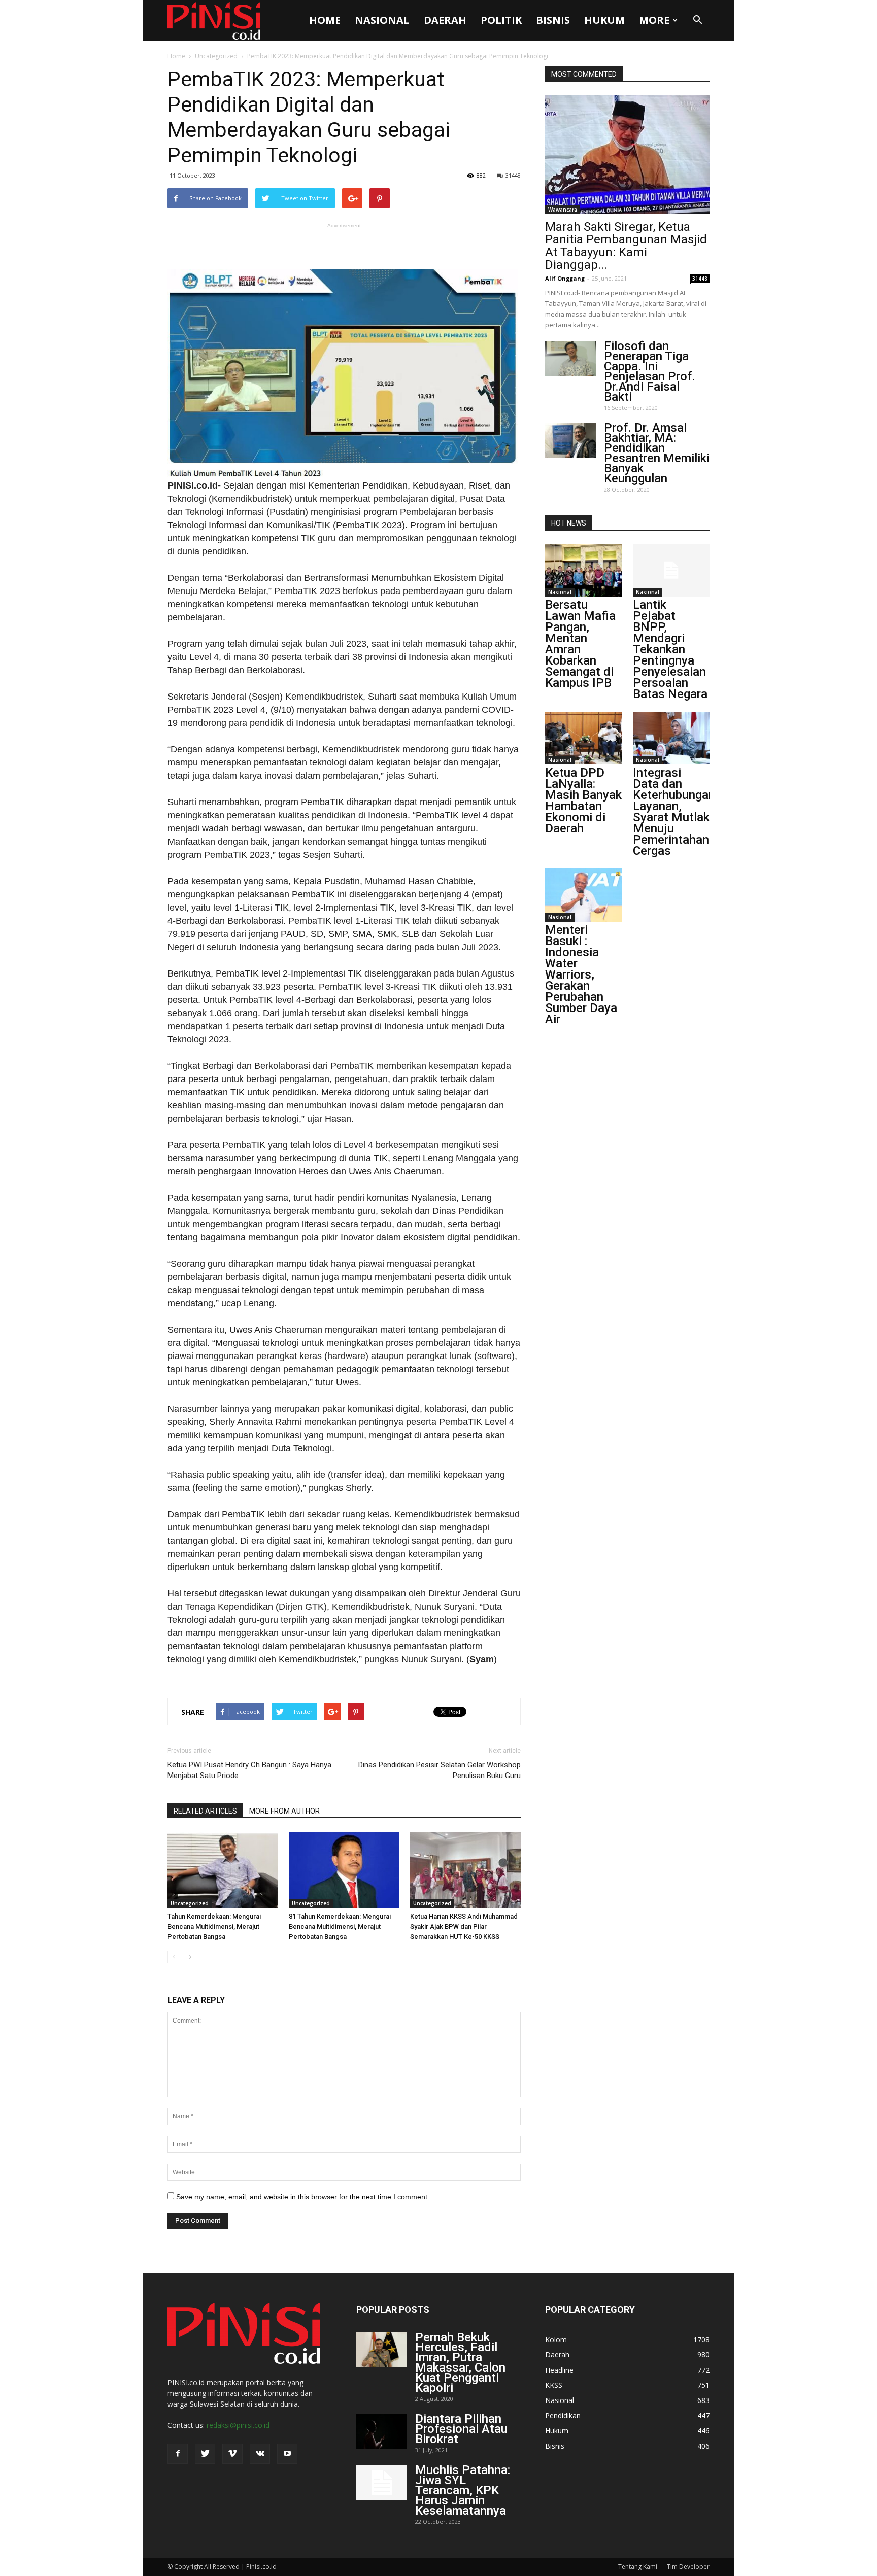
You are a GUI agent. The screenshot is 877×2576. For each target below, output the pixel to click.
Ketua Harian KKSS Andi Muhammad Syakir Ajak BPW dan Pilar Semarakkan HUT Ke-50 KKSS (464, 1926)
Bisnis (553, 20)
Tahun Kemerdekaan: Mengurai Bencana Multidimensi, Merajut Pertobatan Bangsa (214, 1926)
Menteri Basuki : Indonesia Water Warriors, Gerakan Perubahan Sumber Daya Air (581, 974)
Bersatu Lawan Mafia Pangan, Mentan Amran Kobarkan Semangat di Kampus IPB (580, 644)
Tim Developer (688, 2567)
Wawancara (563, 210)
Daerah (445, 20)
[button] (697, 20)
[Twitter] (205, 2454)
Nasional (382, 20)
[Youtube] (287, 2454)
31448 (513, 175)
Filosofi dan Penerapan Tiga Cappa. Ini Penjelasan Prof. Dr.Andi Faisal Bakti (650, 371)
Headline (559, 2370)
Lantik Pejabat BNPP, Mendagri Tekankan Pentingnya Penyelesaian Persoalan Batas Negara (670, 649)
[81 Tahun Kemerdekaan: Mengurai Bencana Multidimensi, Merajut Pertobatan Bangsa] (344, 1870)
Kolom (556, 2339)
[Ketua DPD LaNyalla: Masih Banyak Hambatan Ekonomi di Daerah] (584, 738)
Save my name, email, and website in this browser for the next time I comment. (303, 2197)
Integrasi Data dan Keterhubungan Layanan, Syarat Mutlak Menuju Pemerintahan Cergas (674, 812)
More (654, 20)
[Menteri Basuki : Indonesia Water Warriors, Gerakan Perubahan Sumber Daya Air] (584, 895)
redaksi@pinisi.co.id (238, 2425)
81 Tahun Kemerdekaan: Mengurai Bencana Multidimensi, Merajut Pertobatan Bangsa (340, 1926)
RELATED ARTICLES (205, 1811)
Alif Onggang (565, 278)
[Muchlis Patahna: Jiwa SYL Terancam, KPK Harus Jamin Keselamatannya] (382, 2483)
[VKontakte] (260, 2454)
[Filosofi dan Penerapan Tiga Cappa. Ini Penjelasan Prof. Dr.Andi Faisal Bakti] (570, 358)
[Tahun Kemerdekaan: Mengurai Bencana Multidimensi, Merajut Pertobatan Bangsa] (223, 1870)
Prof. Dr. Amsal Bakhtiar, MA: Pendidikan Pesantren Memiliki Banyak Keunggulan (657, 453)
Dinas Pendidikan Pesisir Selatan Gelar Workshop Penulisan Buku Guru (440, 1770)
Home (325, 20)
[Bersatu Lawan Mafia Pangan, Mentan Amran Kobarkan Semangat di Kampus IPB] (584, 570)
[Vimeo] (232, 2454)
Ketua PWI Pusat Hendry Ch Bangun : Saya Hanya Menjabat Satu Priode (249, 1770)
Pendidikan (563, 2415)
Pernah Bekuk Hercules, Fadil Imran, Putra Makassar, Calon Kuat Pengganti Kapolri (460, 2362)
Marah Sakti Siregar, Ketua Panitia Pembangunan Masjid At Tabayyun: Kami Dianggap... (626, 246)
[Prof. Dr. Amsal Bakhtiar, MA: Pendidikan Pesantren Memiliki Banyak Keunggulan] (570, 440)
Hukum (604, 20)
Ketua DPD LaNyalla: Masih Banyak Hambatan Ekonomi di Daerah (583, 800)
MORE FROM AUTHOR (284, 1811)
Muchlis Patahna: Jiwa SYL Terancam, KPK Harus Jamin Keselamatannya (463, 2490)
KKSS (554, 2385)
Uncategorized (216, 56)
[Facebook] (178, 2454)
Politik (501, 20)
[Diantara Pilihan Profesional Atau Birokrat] (382, 2431)
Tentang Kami (638, 2567)
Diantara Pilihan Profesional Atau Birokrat (461, 2429)
